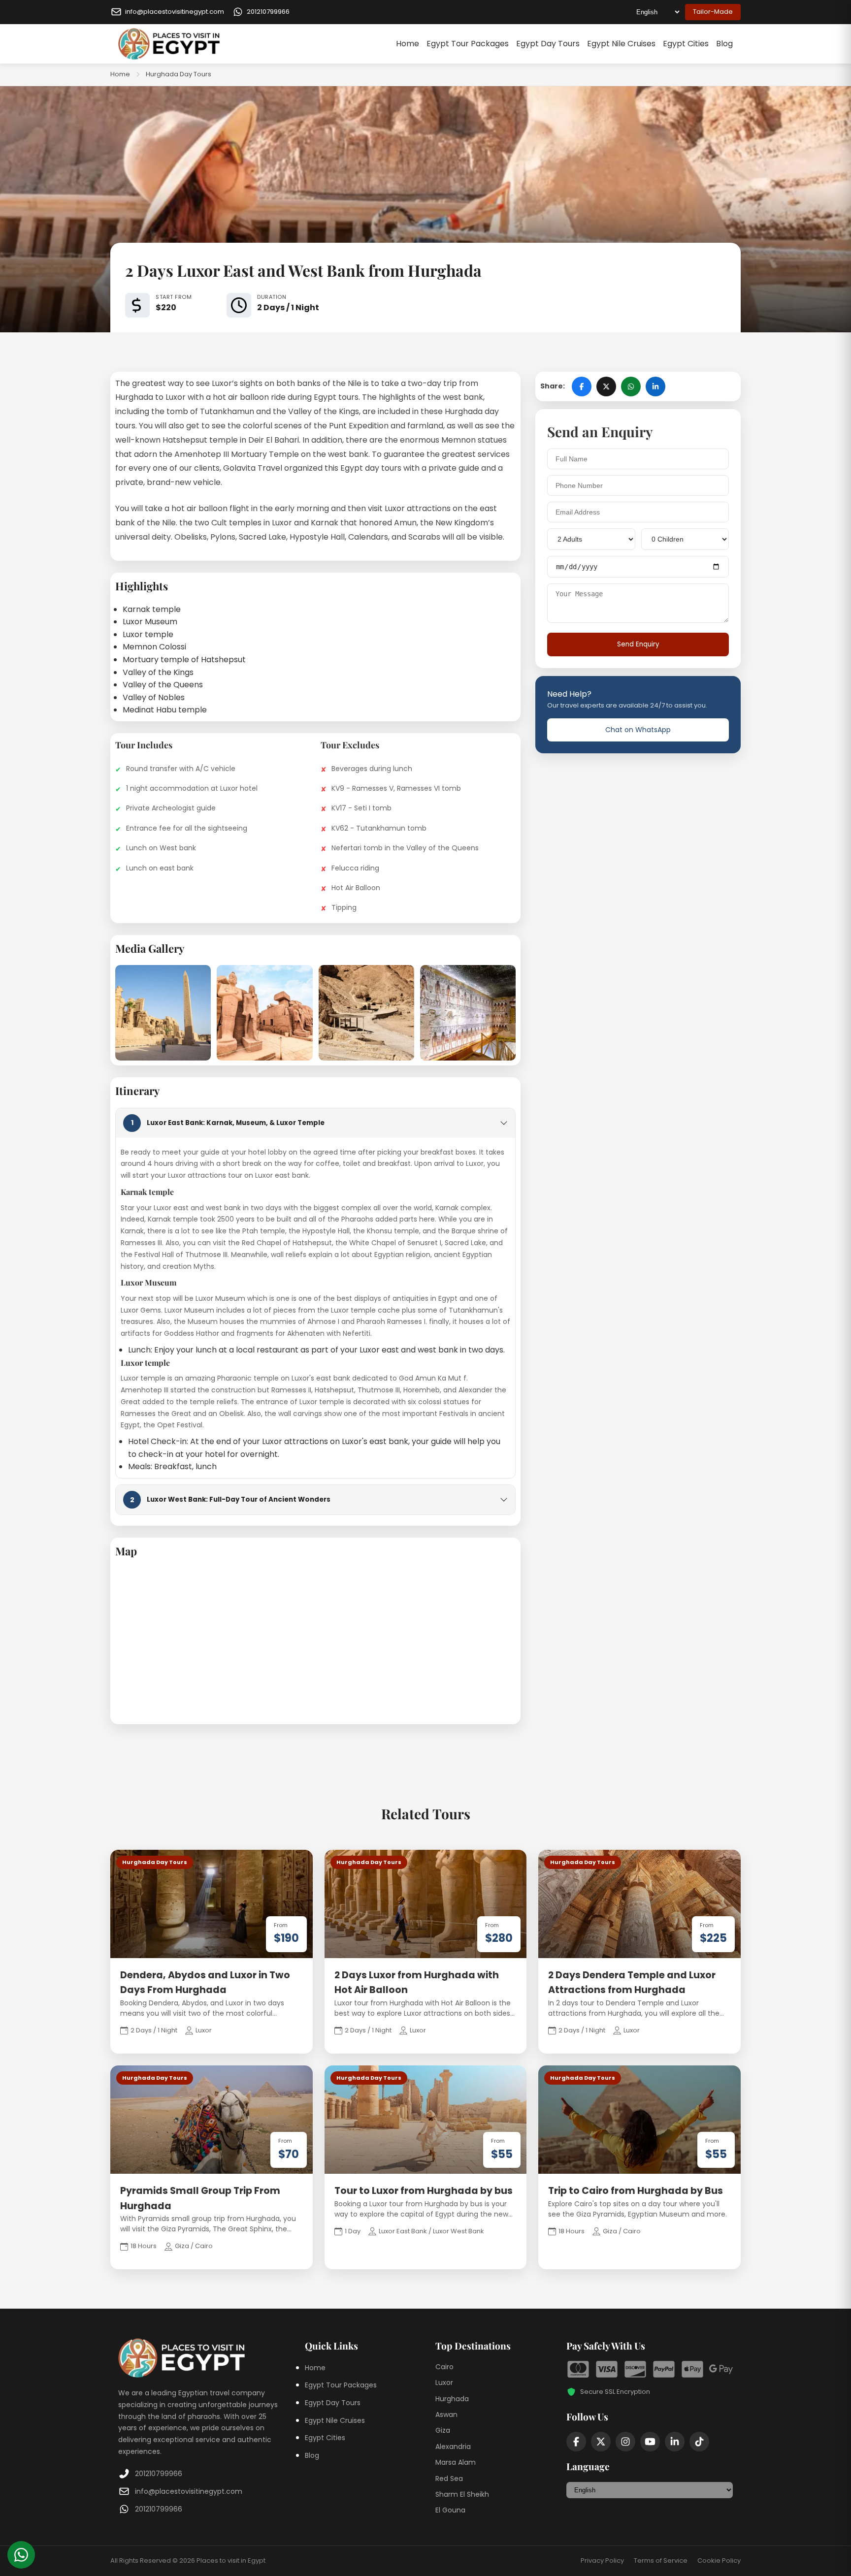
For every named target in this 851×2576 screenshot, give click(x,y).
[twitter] (601, 2442)
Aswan (446, 2415)
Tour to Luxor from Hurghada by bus (424, 2191)
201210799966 (159, 2474)
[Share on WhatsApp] (631, 386)
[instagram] (625, 2442)
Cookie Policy (719, 2560)
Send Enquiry (638, 644)
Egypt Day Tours (548, 44)
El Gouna (450, 2510)
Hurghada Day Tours (179, 74)
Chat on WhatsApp (638, 730)
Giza (443, 2430)
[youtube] (650, 2442)
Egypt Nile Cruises (621, 44)
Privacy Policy (602, 2560)
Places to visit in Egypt (231, 2560)
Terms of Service (661, 2560)
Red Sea (449, 2479)
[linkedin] (675, 2442)
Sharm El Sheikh (462, 2494)
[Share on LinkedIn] (655, 386)
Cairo (444, 2367)
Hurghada (452, 2399)
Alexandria (453, 2447)
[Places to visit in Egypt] (169, 44)
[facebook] (576, 2442)
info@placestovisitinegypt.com (189, 2491)
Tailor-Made (713, 12)
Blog (724, 44)
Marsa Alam (456, 2462)
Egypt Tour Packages (468, 44)
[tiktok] (699, 2442)
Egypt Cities (686, 44)
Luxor (444, 2383)
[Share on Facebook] (582, 386)
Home (408, 44)
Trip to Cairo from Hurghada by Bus (636, 2191)
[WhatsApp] (21, 2555)
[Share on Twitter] (606, 386)
